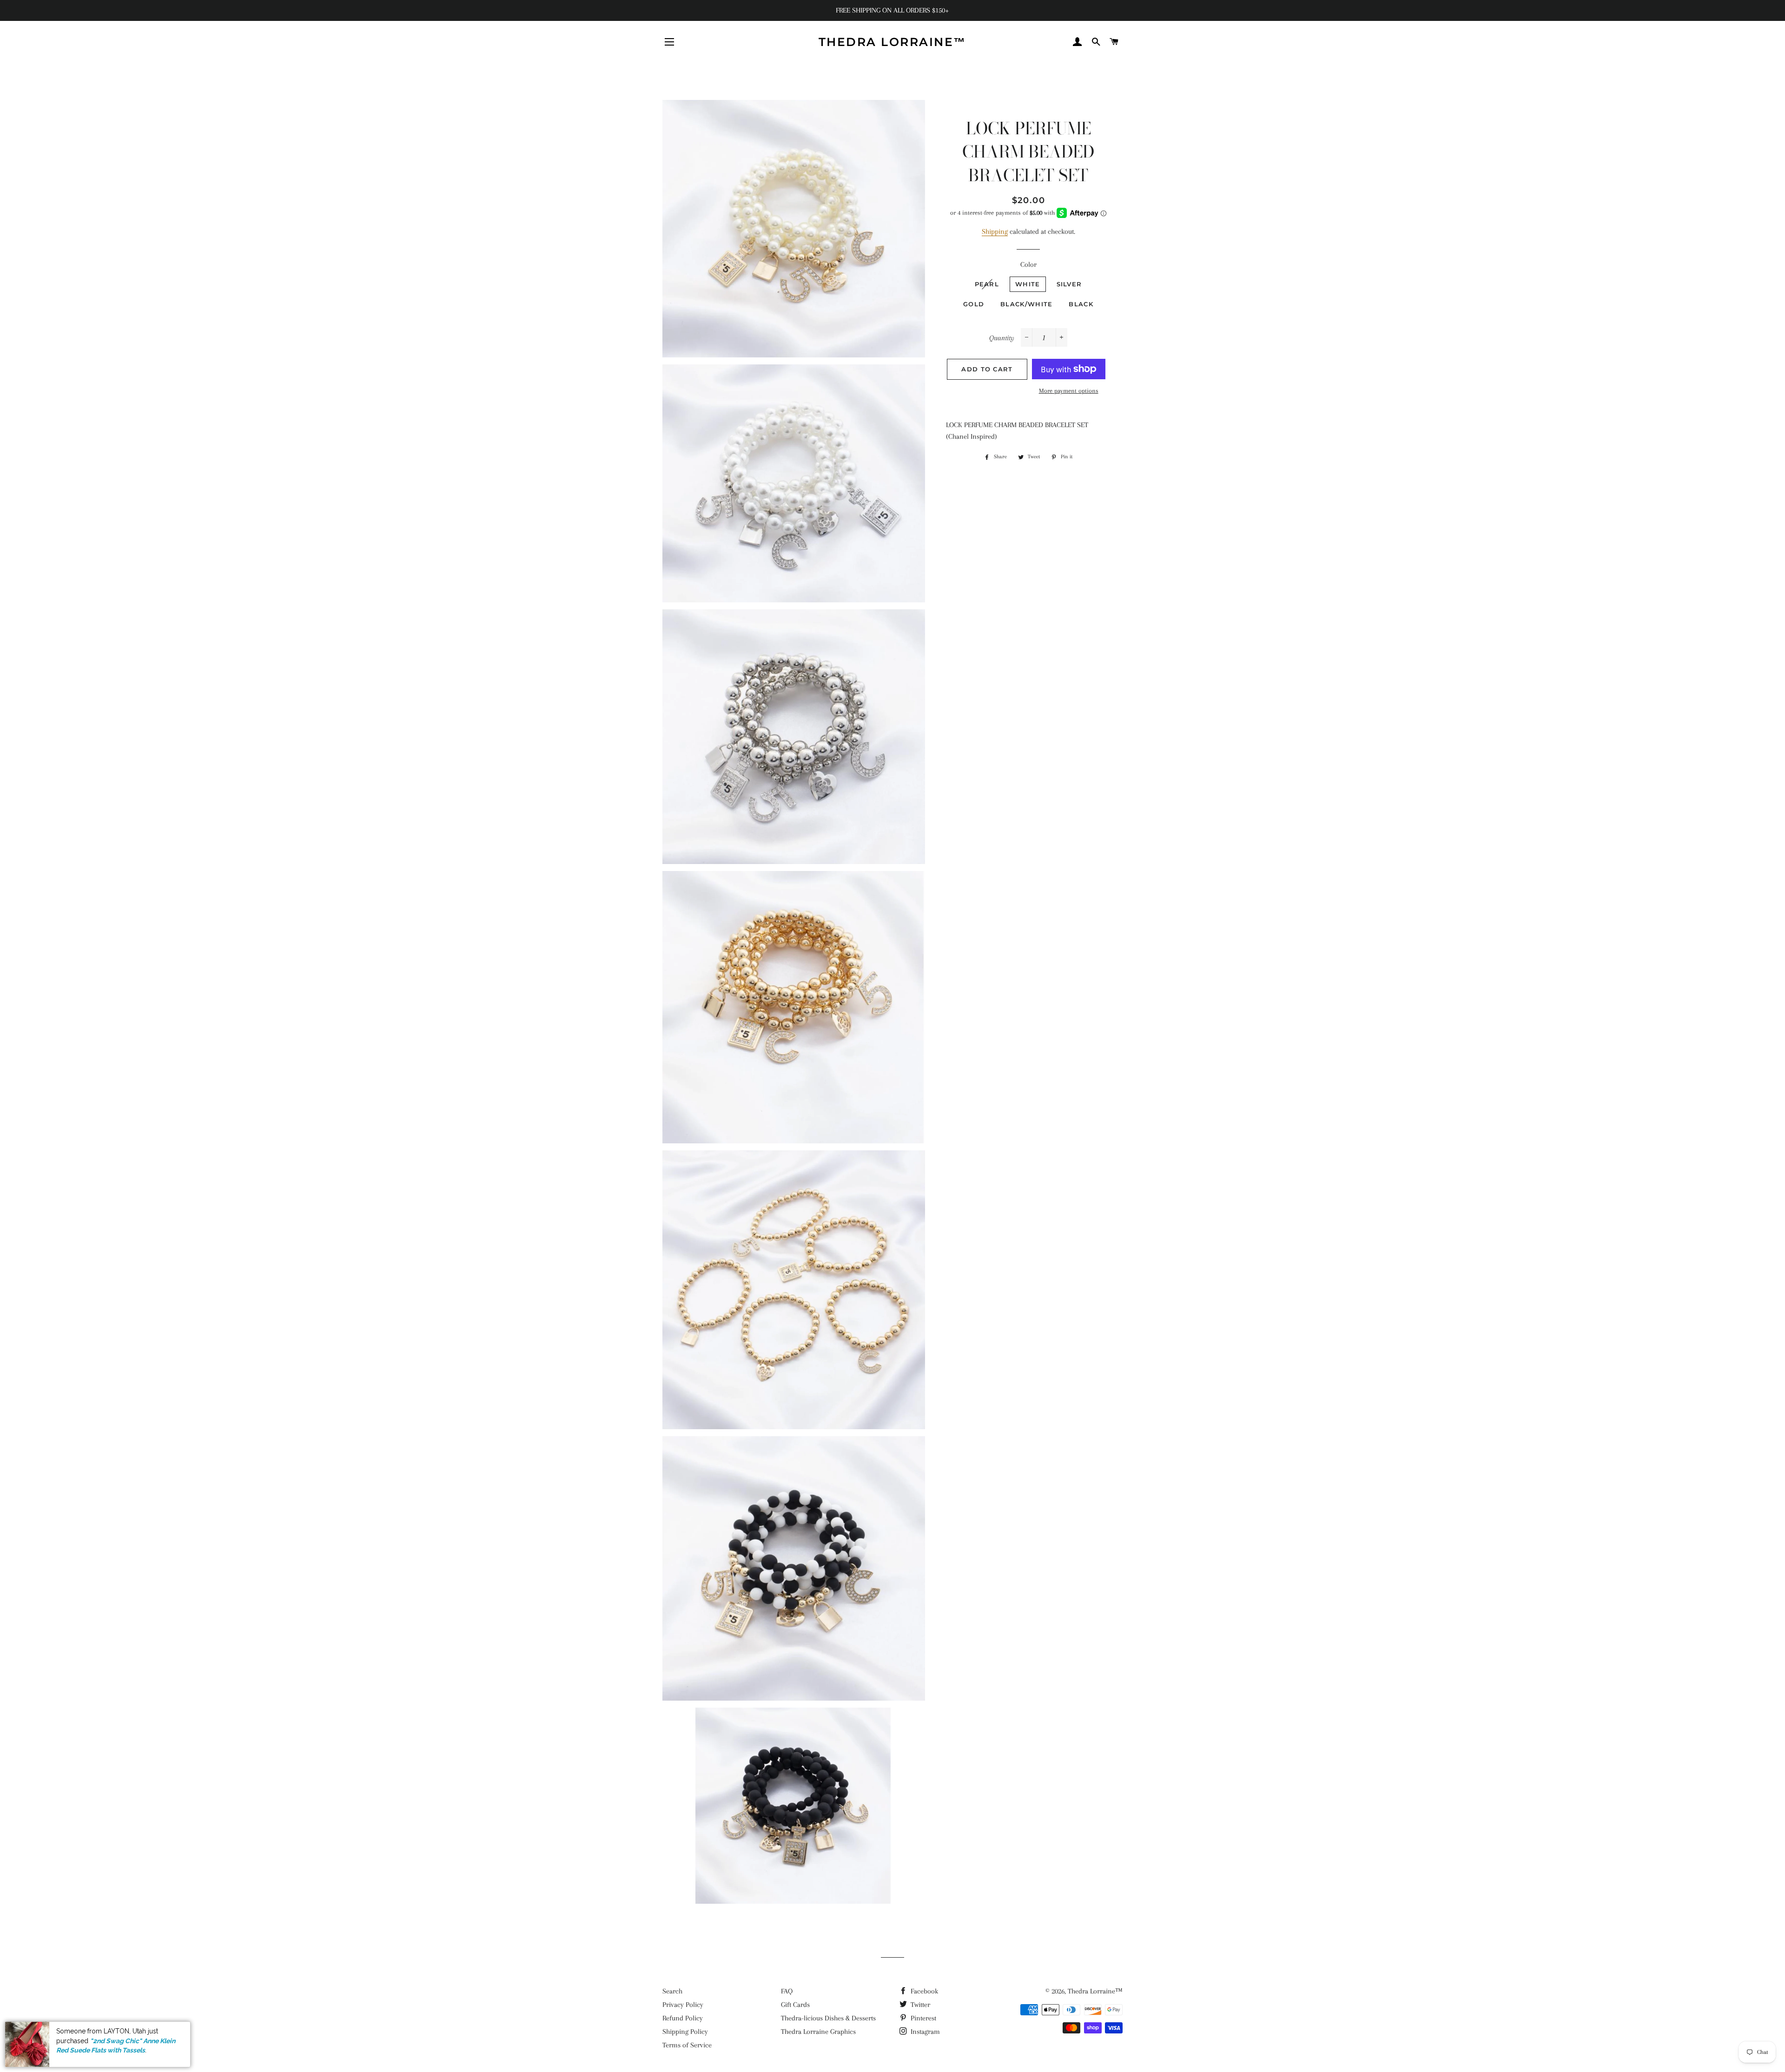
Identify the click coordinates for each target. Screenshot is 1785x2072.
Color (1028, 264)
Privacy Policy (683, 2005)
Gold (974, 304)
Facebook (923, 1991)
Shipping (995, 231)
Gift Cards (795, 2005)
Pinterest (922, 2018)
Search (672, 1991)
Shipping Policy (685, 2032)
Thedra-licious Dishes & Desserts (828, 2018)
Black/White (1026, 304)
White (1028, 284)
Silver (1069, 284)
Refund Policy (683, 2018)
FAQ (787, 1991)
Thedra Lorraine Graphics (818, 2032)
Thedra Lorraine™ (892, 42)
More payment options (1069, 391)
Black (1081, 304)
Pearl (987, 284)
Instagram (924, 2032)
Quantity (1002, 338)
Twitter (919, 2005)
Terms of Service (687, 2045)
